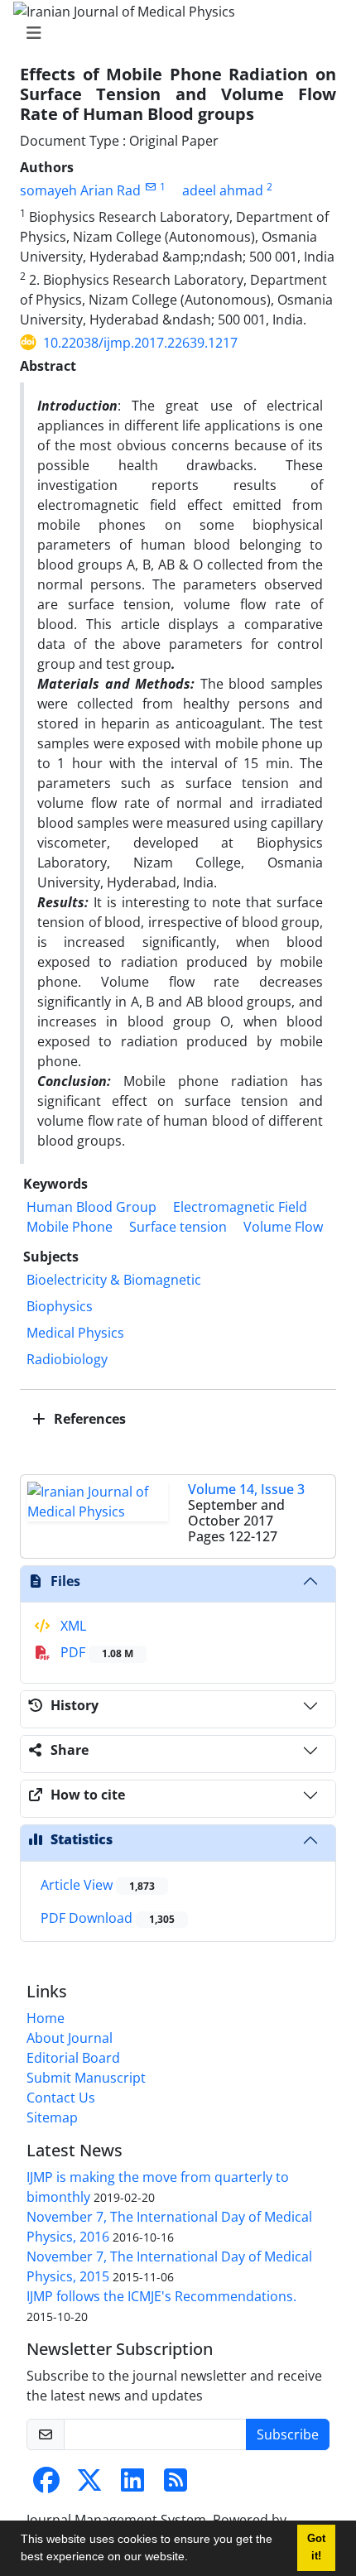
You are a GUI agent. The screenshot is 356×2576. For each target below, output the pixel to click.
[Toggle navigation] (173, 33)
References (88, 1419)
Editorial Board (73, 2058)
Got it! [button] (316, 2547)
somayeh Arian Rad (80, 190)
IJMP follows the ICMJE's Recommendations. (161, 2296)
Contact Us (61, 2098)
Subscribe (288, 2434)
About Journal (70, 2038)
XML (72, 1626)
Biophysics (60, 1306)
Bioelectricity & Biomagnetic (114, 1280)
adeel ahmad (223, 190)
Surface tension (178, 1227)
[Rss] (176, 2485)
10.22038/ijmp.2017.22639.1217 (140, 343)
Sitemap (52, 2117)
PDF (95, 1652)
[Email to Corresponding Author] (150, 187)
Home (46, 2018)
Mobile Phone (70, 1227)
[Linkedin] (132, 2485)
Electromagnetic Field (240, 1207)
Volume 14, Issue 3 (246, 1489)
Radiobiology (67, 1359)
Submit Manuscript (86, 2078)
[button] (194, 2559)
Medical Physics (75, 1333)
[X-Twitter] (89, 2485)
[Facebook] (46, 2485)
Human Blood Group (91, 1207)
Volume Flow (283, 1227)
